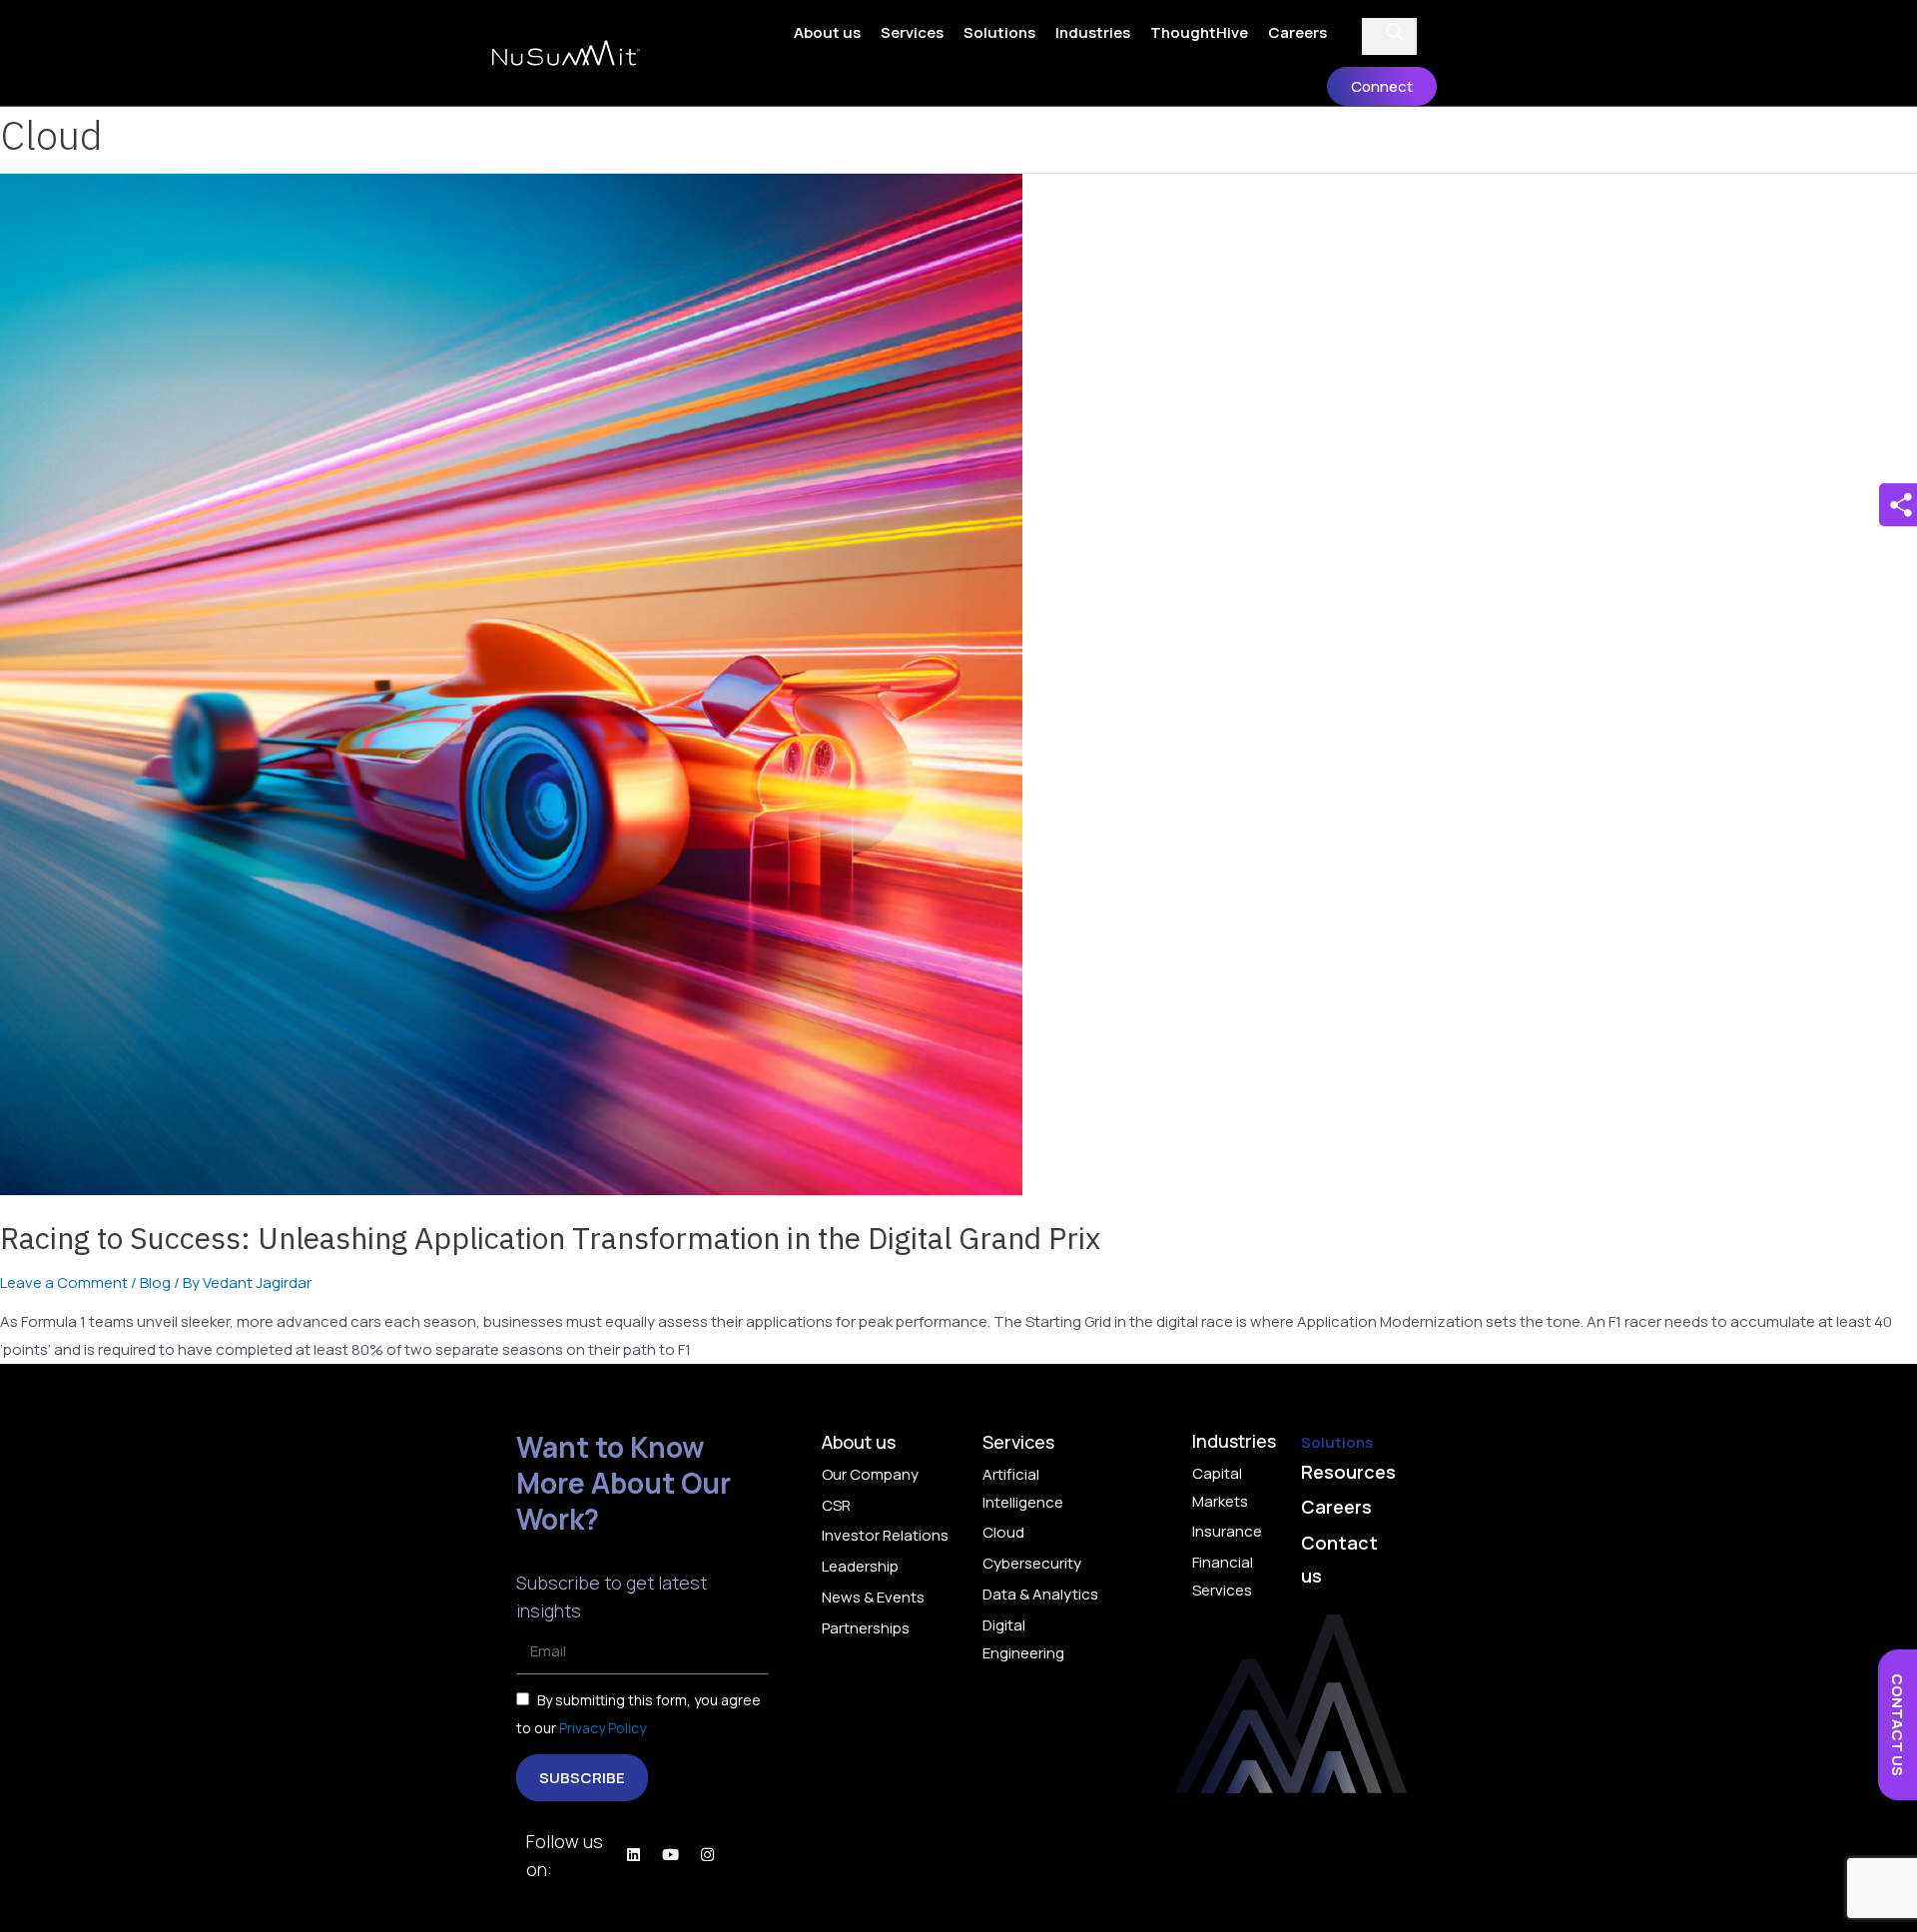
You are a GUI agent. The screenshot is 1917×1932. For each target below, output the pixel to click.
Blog (155, 1283)
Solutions (999, 32)
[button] (1382, 86)
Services (912, 32)
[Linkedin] (633, 1854)
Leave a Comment (64, 1283)
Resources (1348, 1472)
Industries (1093, 32)
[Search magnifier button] (1395, 32)
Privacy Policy (601, 1728)
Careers (1297, 32)
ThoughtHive (1199, 32)
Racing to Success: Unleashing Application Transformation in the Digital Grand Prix (550, 1238)
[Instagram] (707, 1854)
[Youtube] (670, 1854)
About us (827, 32)
